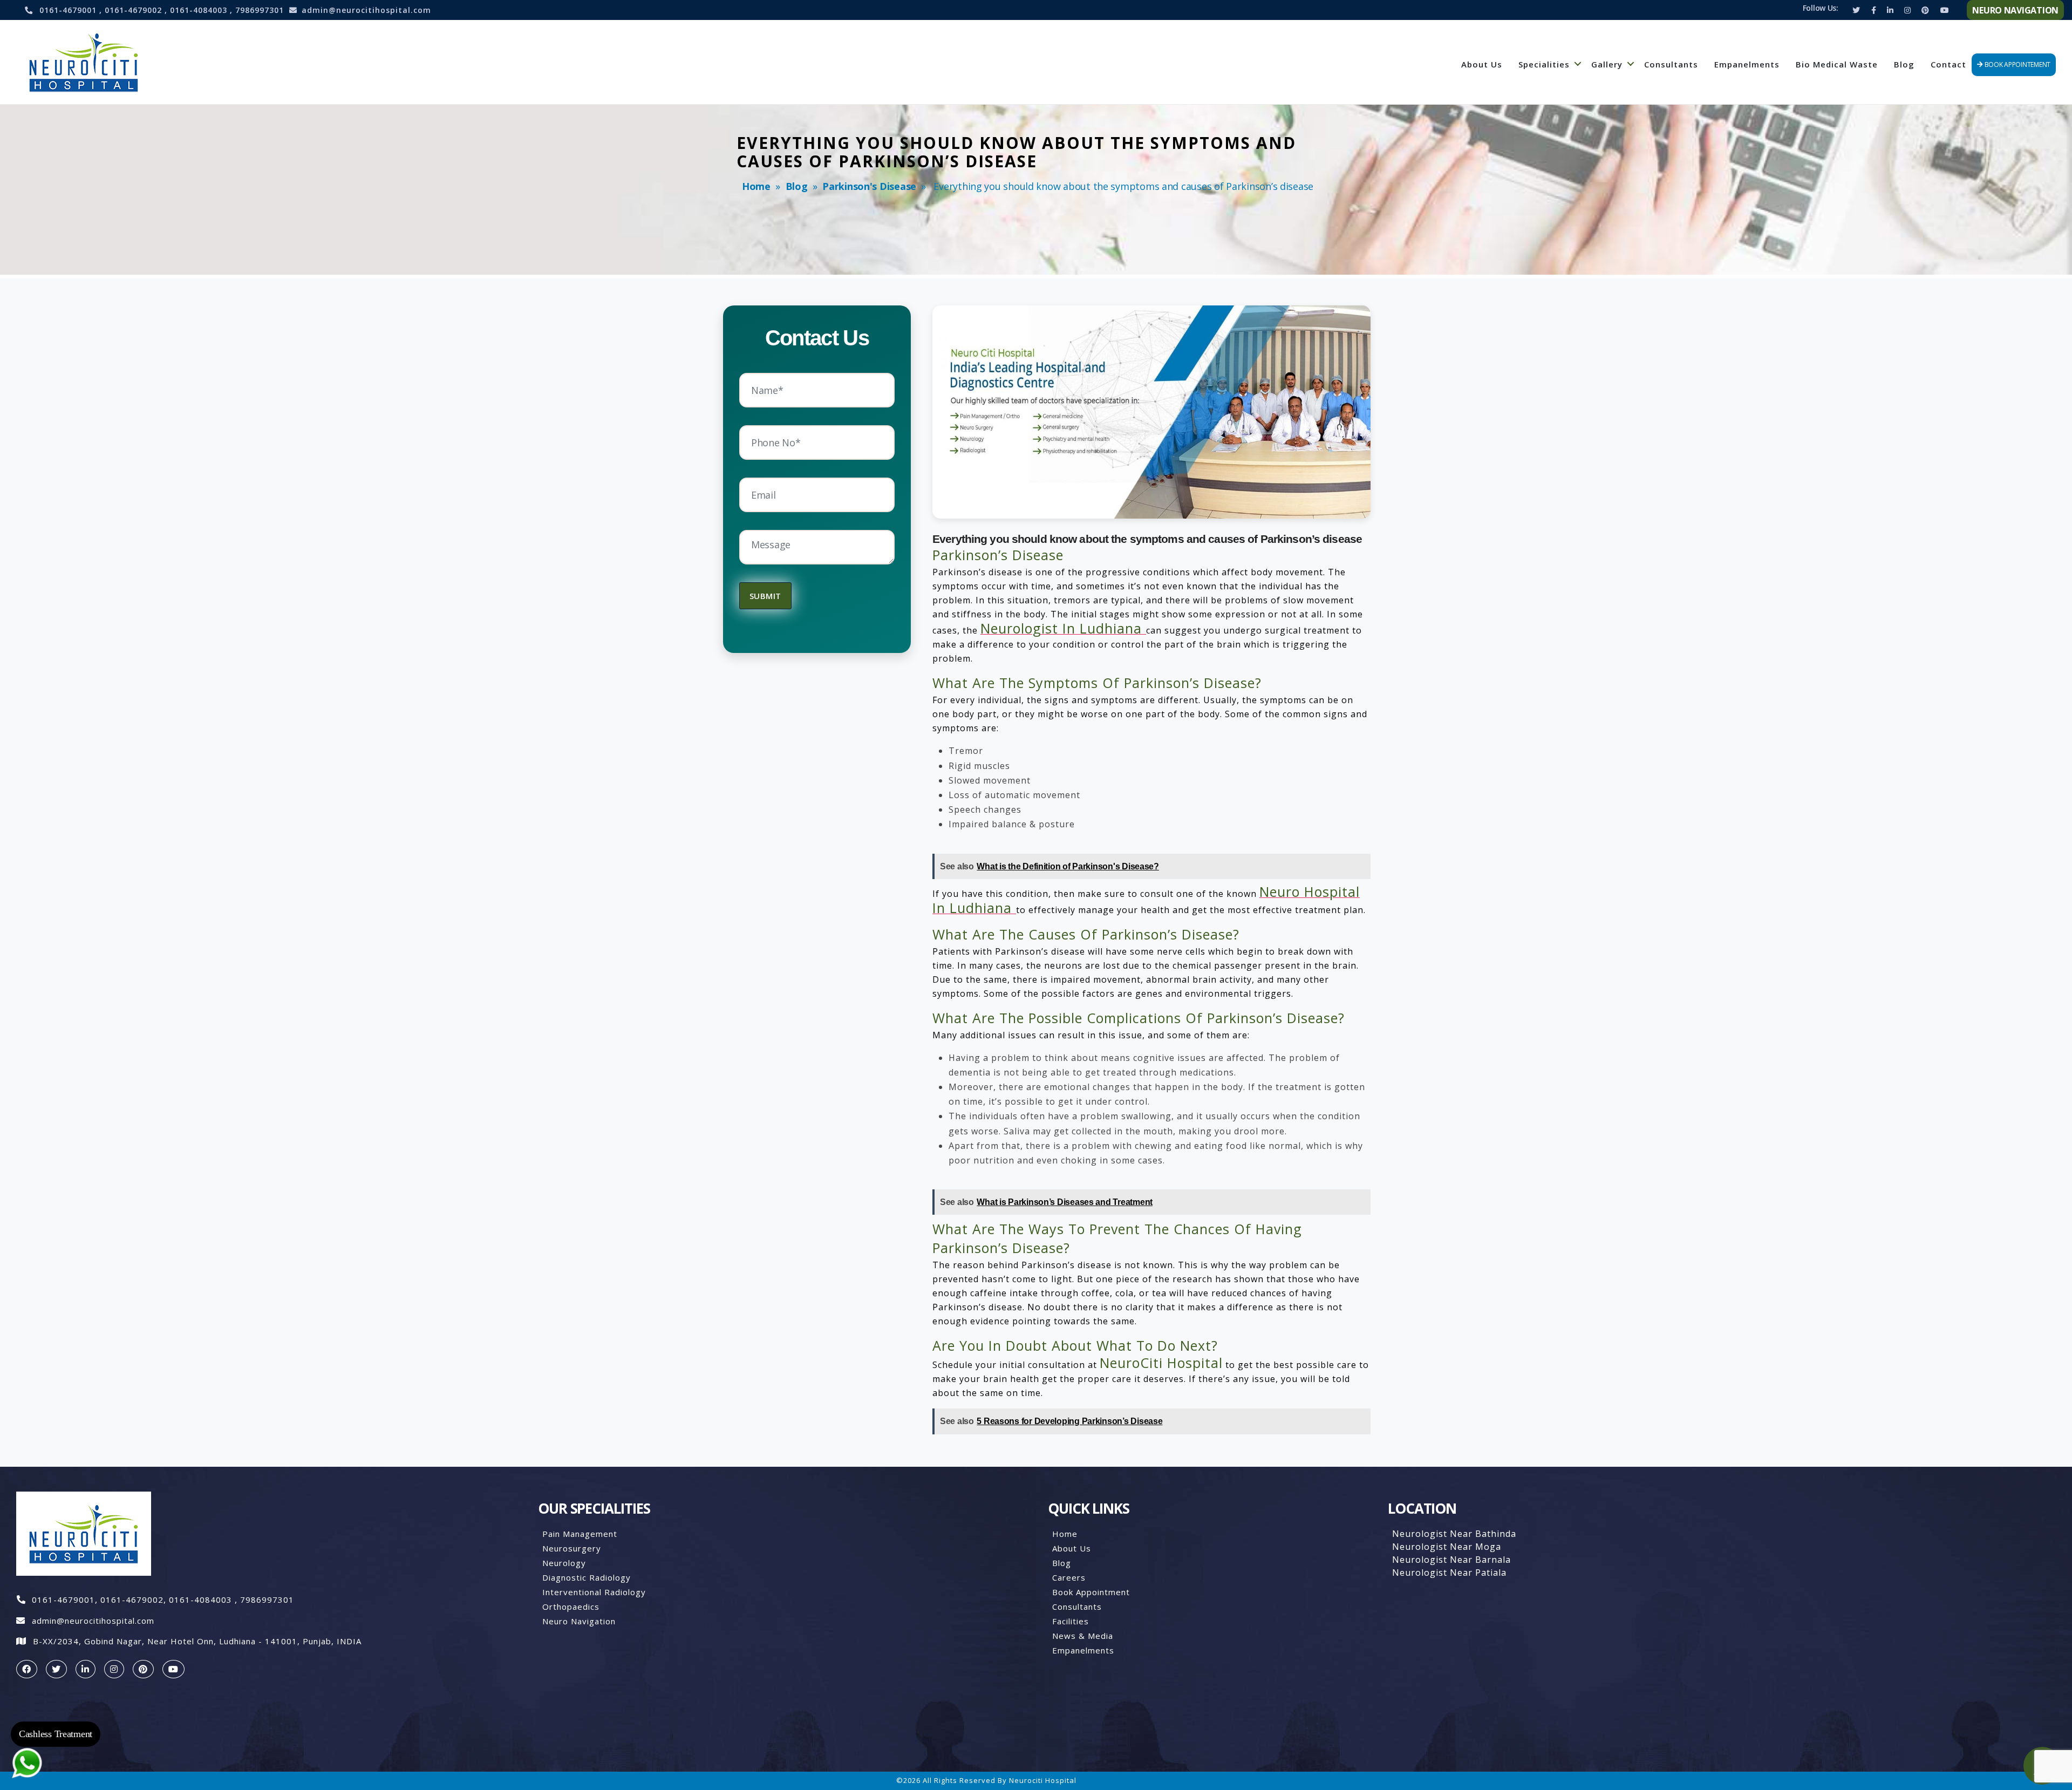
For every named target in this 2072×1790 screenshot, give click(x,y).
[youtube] (173, 1669)
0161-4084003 (200, 10)
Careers (1069, 1577)
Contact (1948, 64)
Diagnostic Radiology (587, 1577)
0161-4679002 (135, 10)
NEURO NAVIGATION (2015, 10)
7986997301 (260, 10)
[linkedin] (86, 1669)
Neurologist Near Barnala (1451, 1560)
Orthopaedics (571, 1607)
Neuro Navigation (579, 1621)
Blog (1904, 64)
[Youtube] (1945, 10)
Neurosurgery (572, 1548)
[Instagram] (1907, 10)
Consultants (1671, 64)
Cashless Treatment (56, 1734)
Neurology (564, 1563)
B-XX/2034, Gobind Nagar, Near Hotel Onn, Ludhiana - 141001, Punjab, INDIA (197, 1641)
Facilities (1071, 1621)
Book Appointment (1091, 1592)
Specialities (1544, 64)
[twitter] (56, 1669)
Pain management (580, 1534)
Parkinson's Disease (869, 186)
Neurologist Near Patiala (1449, 1573)
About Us (1482, 64)
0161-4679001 (69, 10)
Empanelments (1747, 64)
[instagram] (114, 1669)
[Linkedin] (1890, 10)
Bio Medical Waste (1837, 64)
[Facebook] (1874, 10)
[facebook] (27, 1669)
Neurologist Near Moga (1447, 1547)
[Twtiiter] (1856, 10)
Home (756, 186)
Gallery (1607, 64)
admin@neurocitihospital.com (366, 10)
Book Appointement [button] (2017, 64)
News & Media (1083, 1636)
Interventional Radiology (594, 1592)
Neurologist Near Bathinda (1454, 1534)
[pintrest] (143, 1669)
